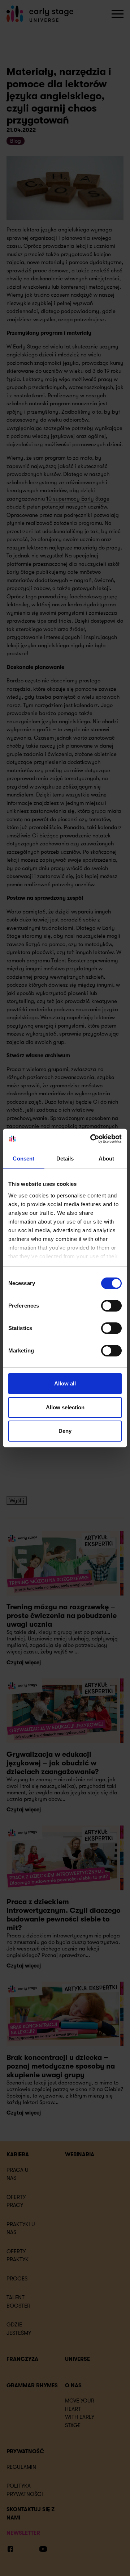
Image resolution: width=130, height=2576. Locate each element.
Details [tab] (65, 1159)
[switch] (111, 1306)
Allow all (65, 1383)
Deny (65, 1431)
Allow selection (65, 1407)
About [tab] (107, 1159)
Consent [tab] (23, 1159)
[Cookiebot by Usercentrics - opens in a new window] (92, 1139)
